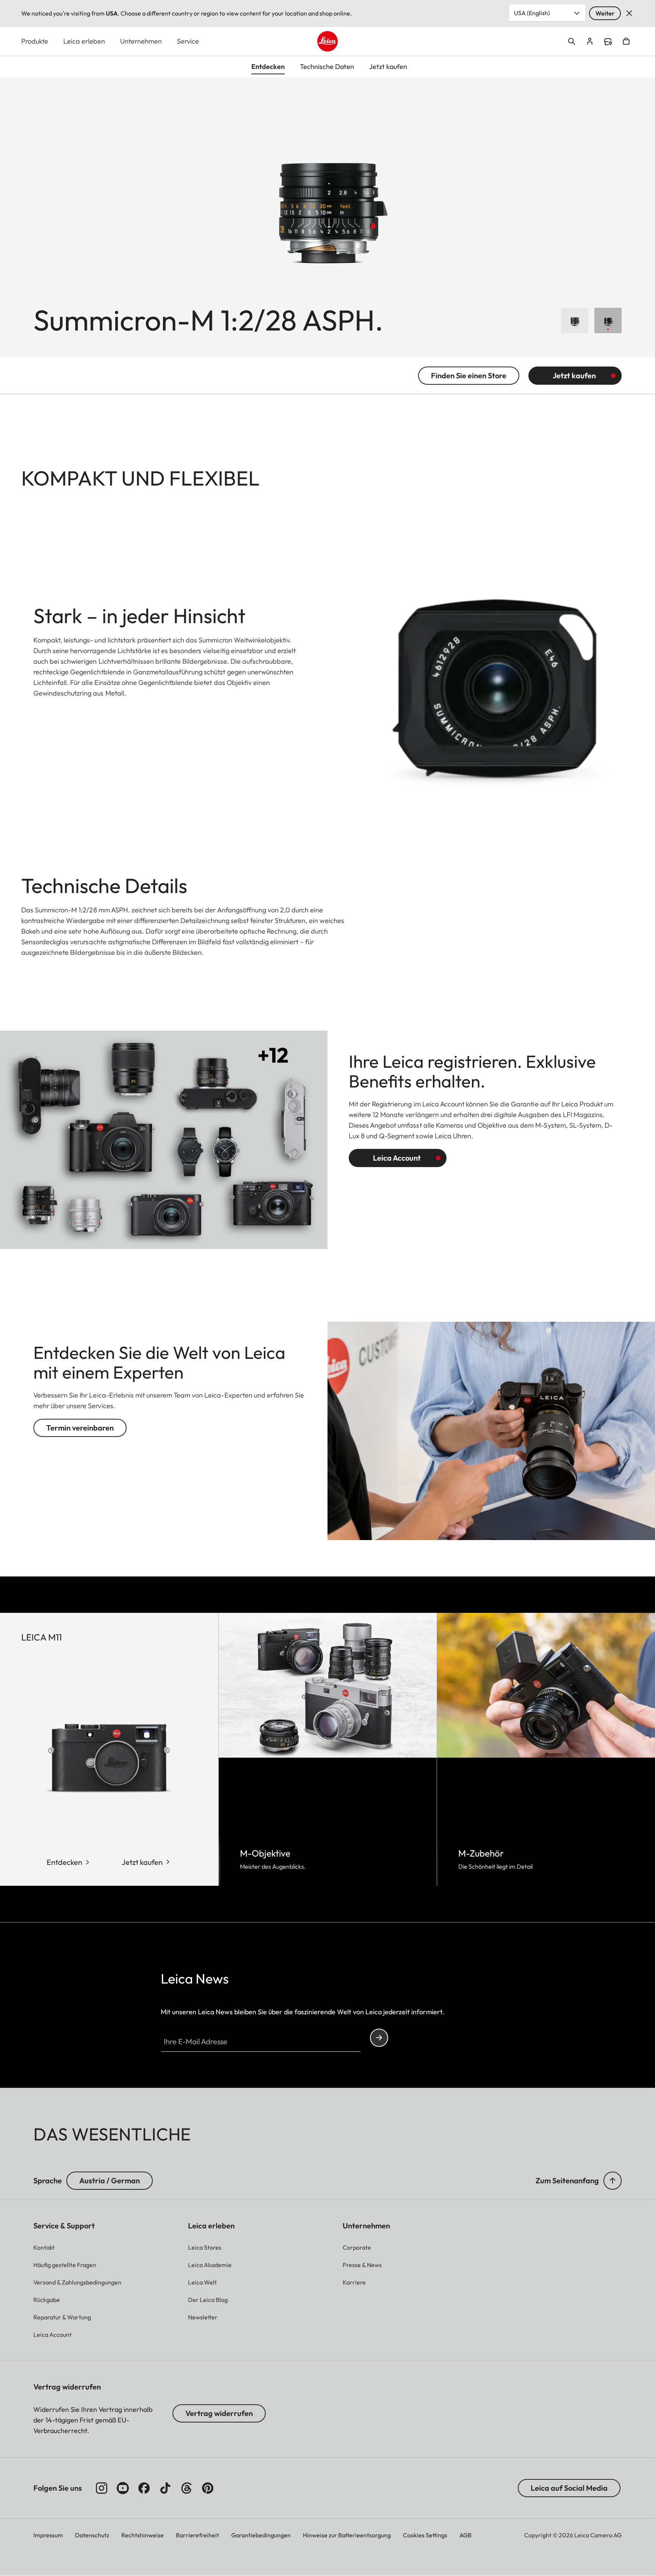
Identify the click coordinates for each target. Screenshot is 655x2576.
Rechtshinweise (143, 2535)
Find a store (608, 42)
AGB (465, 2535)
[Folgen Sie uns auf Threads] (186, 2488)
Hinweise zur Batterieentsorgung (347, 2535)
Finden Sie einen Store (469, 375)
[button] (613, 2181)
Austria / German (110, 2180)
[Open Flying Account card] (590, 41)
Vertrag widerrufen (219, 2413)
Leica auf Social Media (569, 2488)
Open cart (626, 41)
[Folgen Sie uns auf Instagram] (102, 2488)
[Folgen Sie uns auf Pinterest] (208, 2488)
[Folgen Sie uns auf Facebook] (144, 2488)
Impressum (48, 2535)
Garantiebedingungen (261, 2535)
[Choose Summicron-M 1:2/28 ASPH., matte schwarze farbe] (575, 320)
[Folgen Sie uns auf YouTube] (123, 2488)
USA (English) (532, 13)
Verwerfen (629, 13)
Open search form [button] (572, 41)
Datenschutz (92, 2535)
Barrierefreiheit (197, 2535)
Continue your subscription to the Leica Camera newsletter (379, 2038)
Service (188, 41)
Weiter (605, 13)
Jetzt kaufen (574, 375)
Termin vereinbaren (80, 1428)
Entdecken (64, 1862)
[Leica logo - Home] (327, 41)
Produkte (35, 41)
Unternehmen (141, 41)
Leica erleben (84, 41)
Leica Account (397, 1158)
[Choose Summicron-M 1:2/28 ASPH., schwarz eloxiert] (608, 320)
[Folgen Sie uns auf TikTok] (165, 2488)
